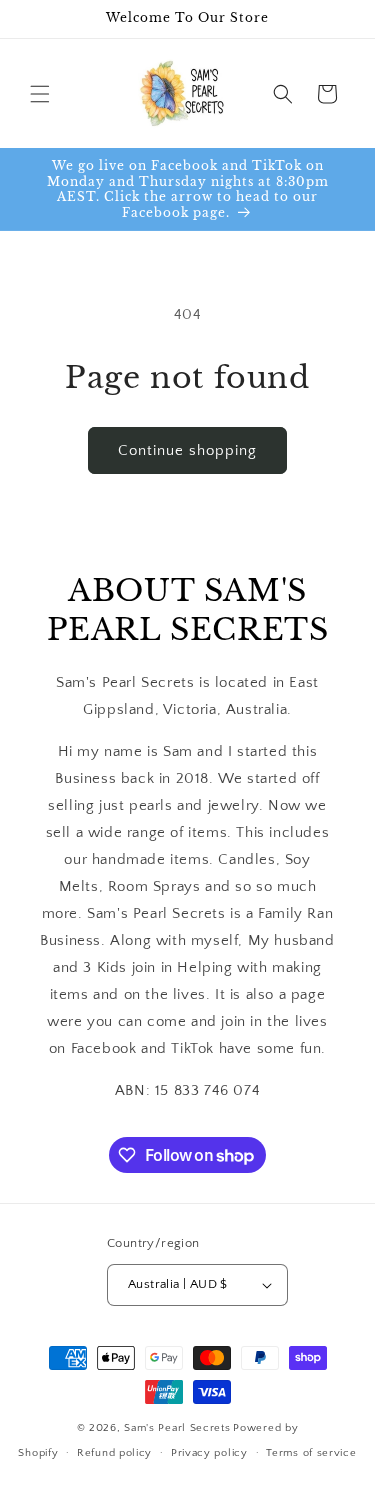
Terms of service (311, 1453)
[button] (40, 94)
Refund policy (114, 1453)
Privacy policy (209, 1453)
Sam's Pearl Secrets (177, 1428)
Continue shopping (187, 450)
